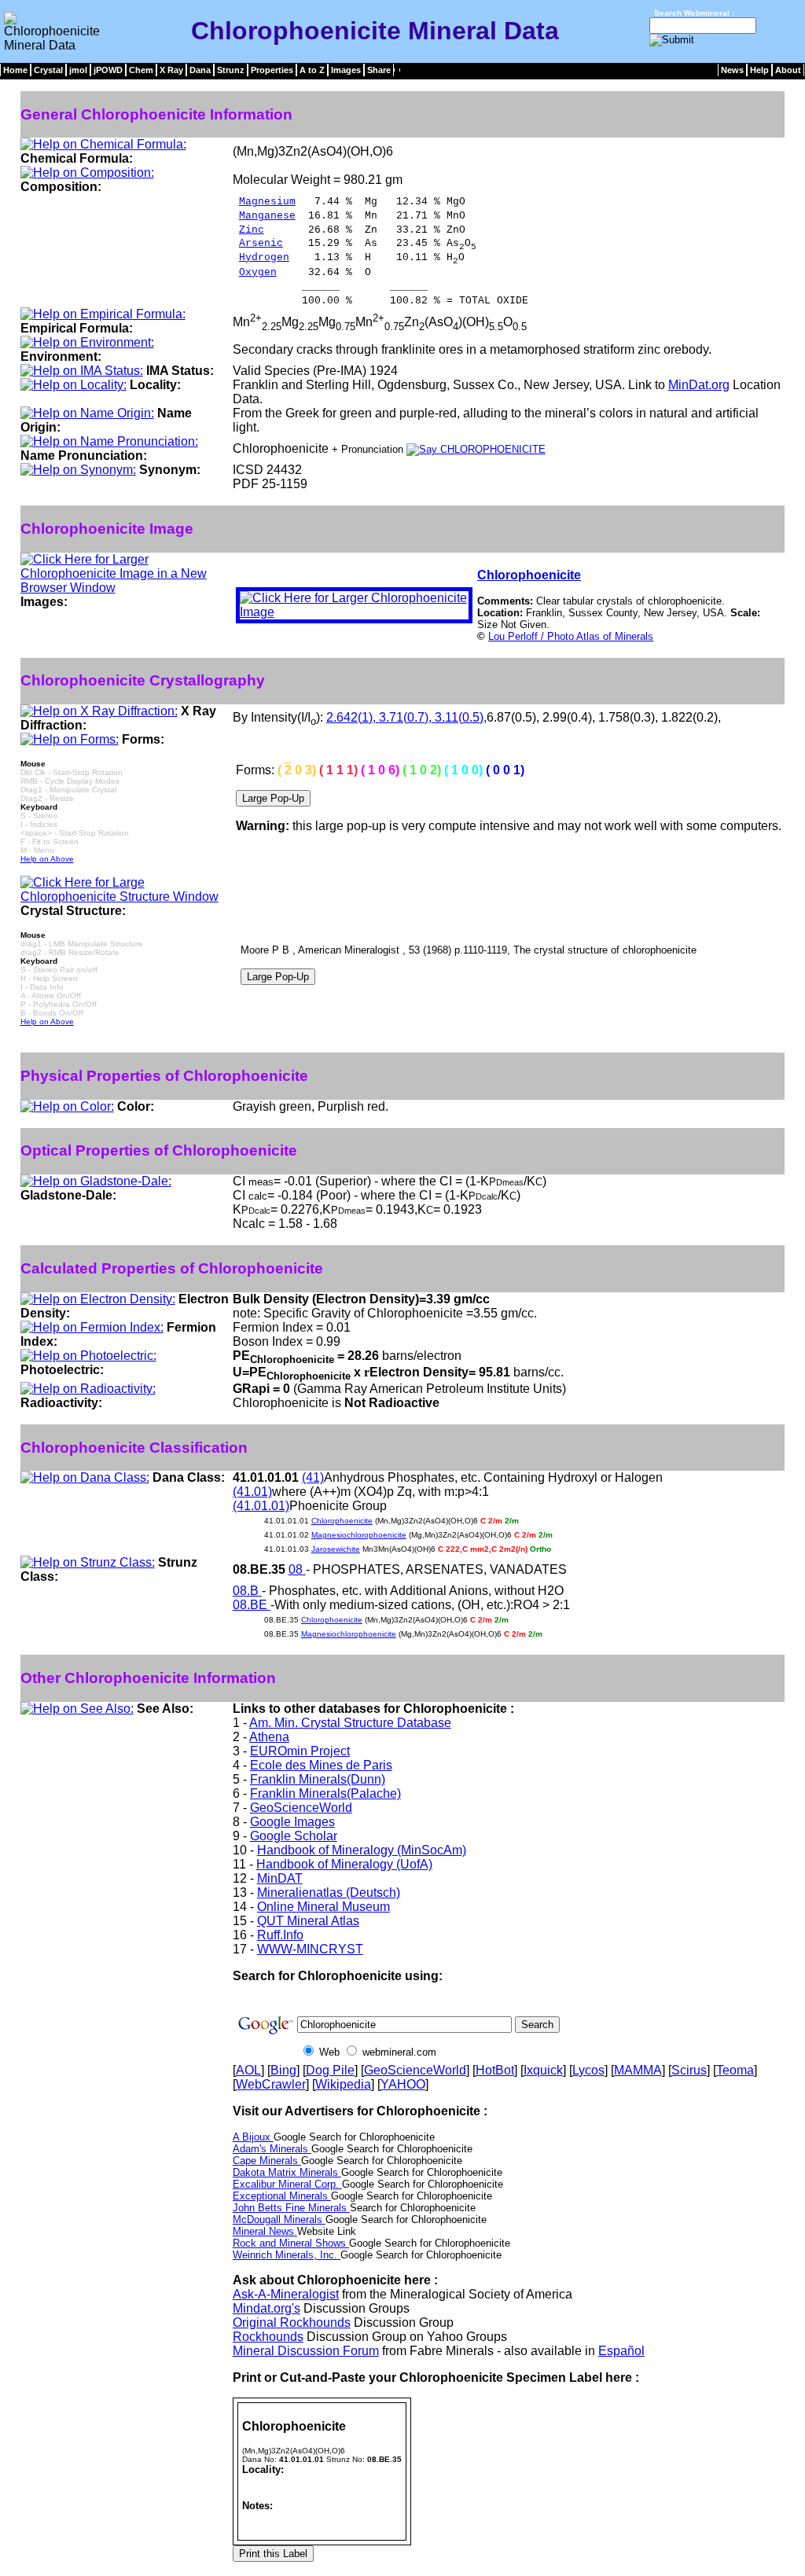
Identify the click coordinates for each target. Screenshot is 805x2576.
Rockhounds (268, 2337)
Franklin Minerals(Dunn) (318, 1779)
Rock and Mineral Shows (291, 2243)
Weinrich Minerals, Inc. (287, 2255)
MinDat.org (699, 385)
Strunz (231, 70)
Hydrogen (264, 257)
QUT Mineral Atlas (308, 1921)
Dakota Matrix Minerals (287, 2172)
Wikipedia (343, 2084)
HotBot (495, 2070)
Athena (269, 1737)
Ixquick (543, 2070)
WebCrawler (271, 2084)
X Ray (171, 70)
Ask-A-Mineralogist (286, 2294)
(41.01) (252, 1492)
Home (15, 70)
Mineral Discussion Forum (306, 2351)
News (732, 70)
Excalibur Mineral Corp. (287, 2184)
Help (759, 70)
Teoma (735, 2070)
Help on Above (47, 859)
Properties (272, 70)
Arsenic (261, 243)
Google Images (292, 1822)
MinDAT (280, 1878)
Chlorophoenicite (529, 575)
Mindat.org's (266, 2308)
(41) (313, 1477)
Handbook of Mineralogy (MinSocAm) (362, 1850)
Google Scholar (294, 1836)
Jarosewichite (336, 1549)
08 (297, 1569)
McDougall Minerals (279, 2220)
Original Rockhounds (292, 2322)
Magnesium (267, 202)
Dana (200, 70)
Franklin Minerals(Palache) (325, 1793)
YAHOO (403, 2084)
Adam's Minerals (272, 2149)
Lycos (588, 2070)
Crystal (48, 70)
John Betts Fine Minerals (291, 2208)
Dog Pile (330, 2070)
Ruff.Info (280, 1935)
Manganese (267, 216)
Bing (283, 2070)
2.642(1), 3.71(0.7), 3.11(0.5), (406, 717)
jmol (78, 70)
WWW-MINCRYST (310, 1949)
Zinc (252, 230)
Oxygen (258, 272)
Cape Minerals (267, 2161)
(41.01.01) (261, 1506)
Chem (141, 70)
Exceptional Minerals (282, 2196)
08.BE (252, 1605)
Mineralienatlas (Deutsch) (329, 1892)
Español (621, 2351)
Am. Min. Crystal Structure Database (350, 1723)
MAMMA (638, 2070)
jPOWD (108, 70)
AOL (248, 2070)
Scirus (689, 2070)
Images (346, 70)
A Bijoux (253, 2137)
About (788, 70)
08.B (247, 1591)
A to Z (312, 70)
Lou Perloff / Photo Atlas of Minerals (571, 636)
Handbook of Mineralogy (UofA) (344, 1864)
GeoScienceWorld (301, 1808)
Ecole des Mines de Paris (321, 1765)
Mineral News (265, 2231)
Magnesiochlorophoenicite (359, 1535)
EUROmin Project (300, 1751)
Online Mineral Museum (323, 1907)
